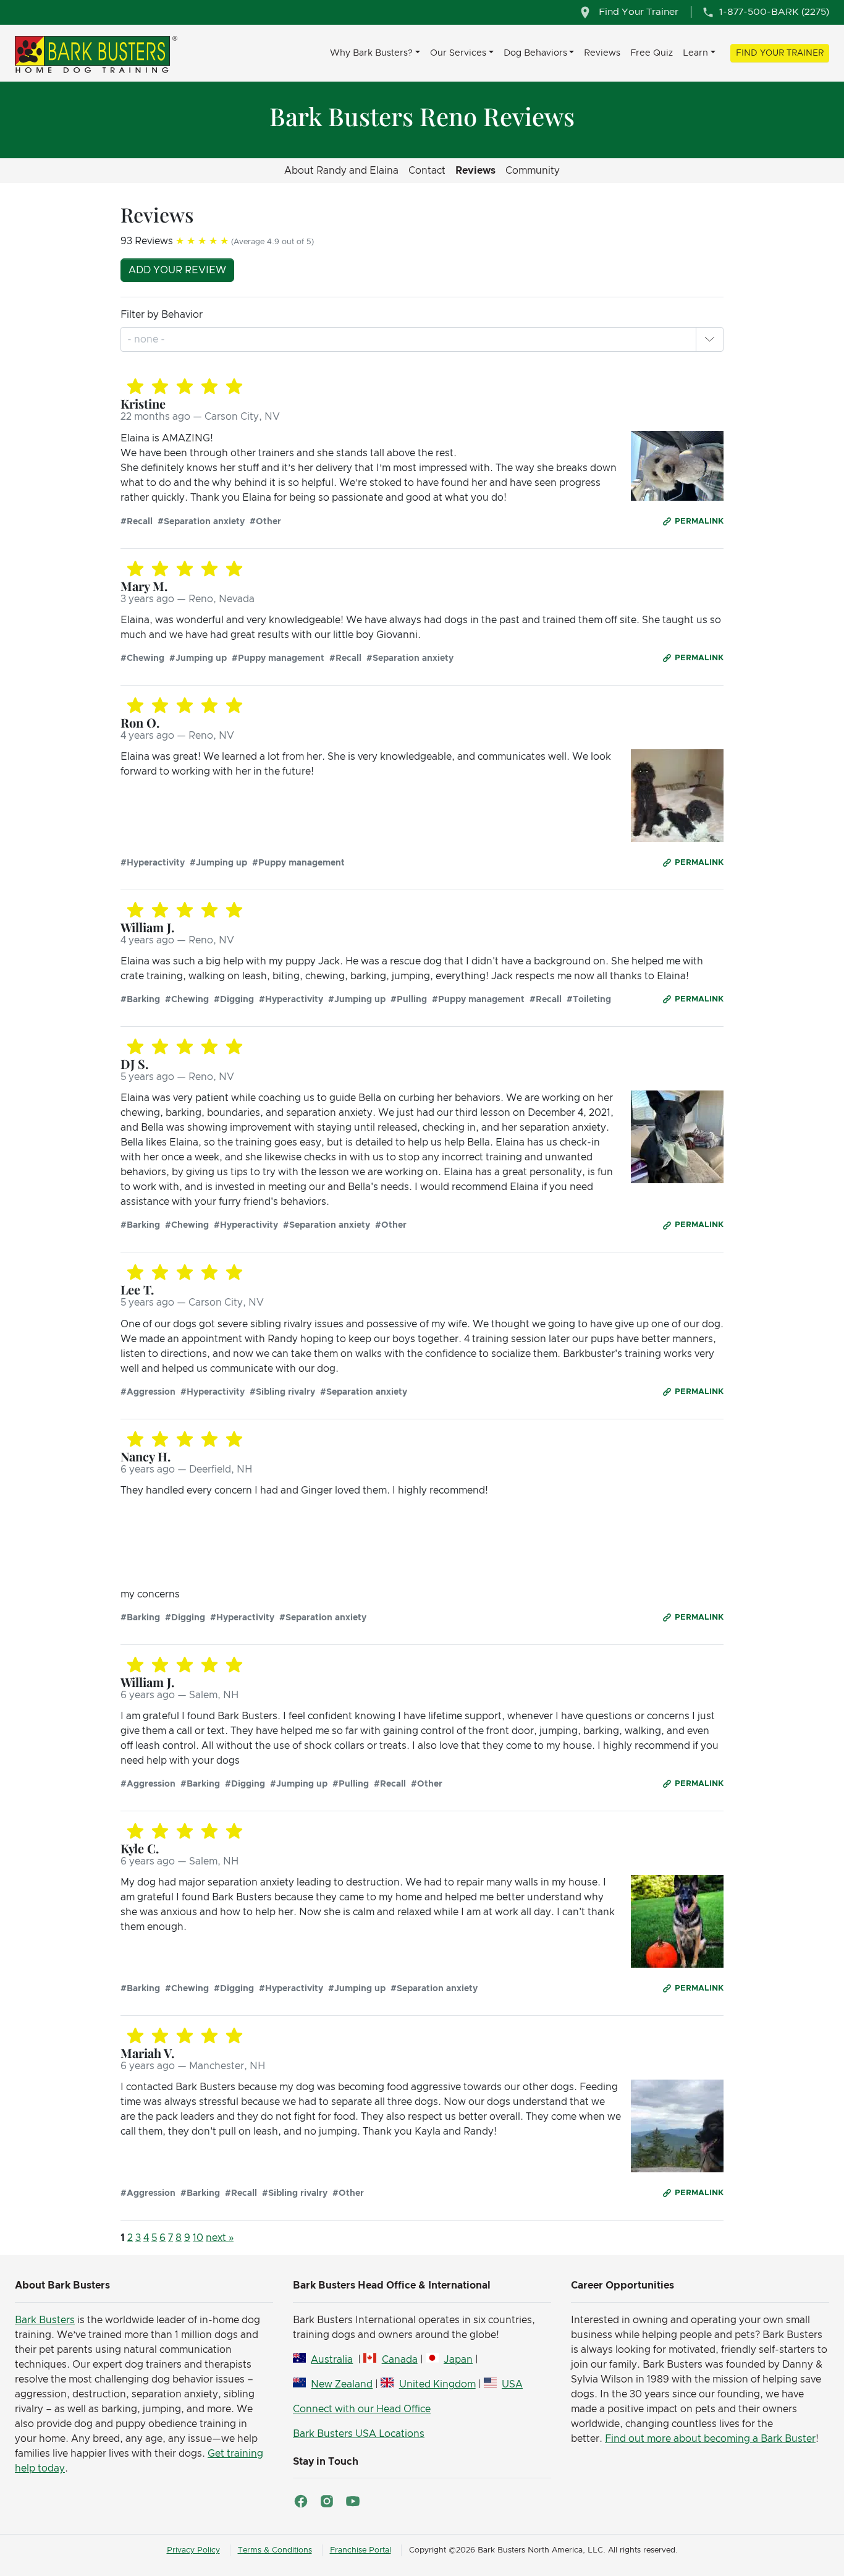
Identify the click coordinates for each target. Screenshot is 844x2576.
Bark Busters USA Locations (359, 2434)
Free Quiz (652, 53)
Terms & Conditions (275, 2550)
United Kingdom (437, 2384)
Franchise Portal (361, 2550)
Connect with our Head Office (362, 2409)
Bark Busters (45, 2320)
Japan (458, 2360)
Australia (332, 2360)
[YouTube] (353, 2501)
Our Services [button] (458, 53)
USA (512, 2384)
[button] (709, 339)
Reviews (602, 53)
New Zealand (342, 2384)
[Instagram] (327, 2501)
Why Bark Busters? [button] (371, 53)
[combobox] (147, 339)
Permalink (699, 521)
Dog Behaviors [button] (535, 53)
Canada (399, 2360)
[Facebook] (301, 2501)
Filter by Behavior (162, 315)
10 (198, 2238)
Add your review (177, 270)
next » (220, 2238)
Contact (427, 171)
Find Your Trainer (780, 53)
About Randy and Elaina (341, 171)
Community (533, 171)
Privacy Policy (193, 2550)
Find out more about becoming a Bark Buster (710, 2439)
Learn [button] (695, 53)
